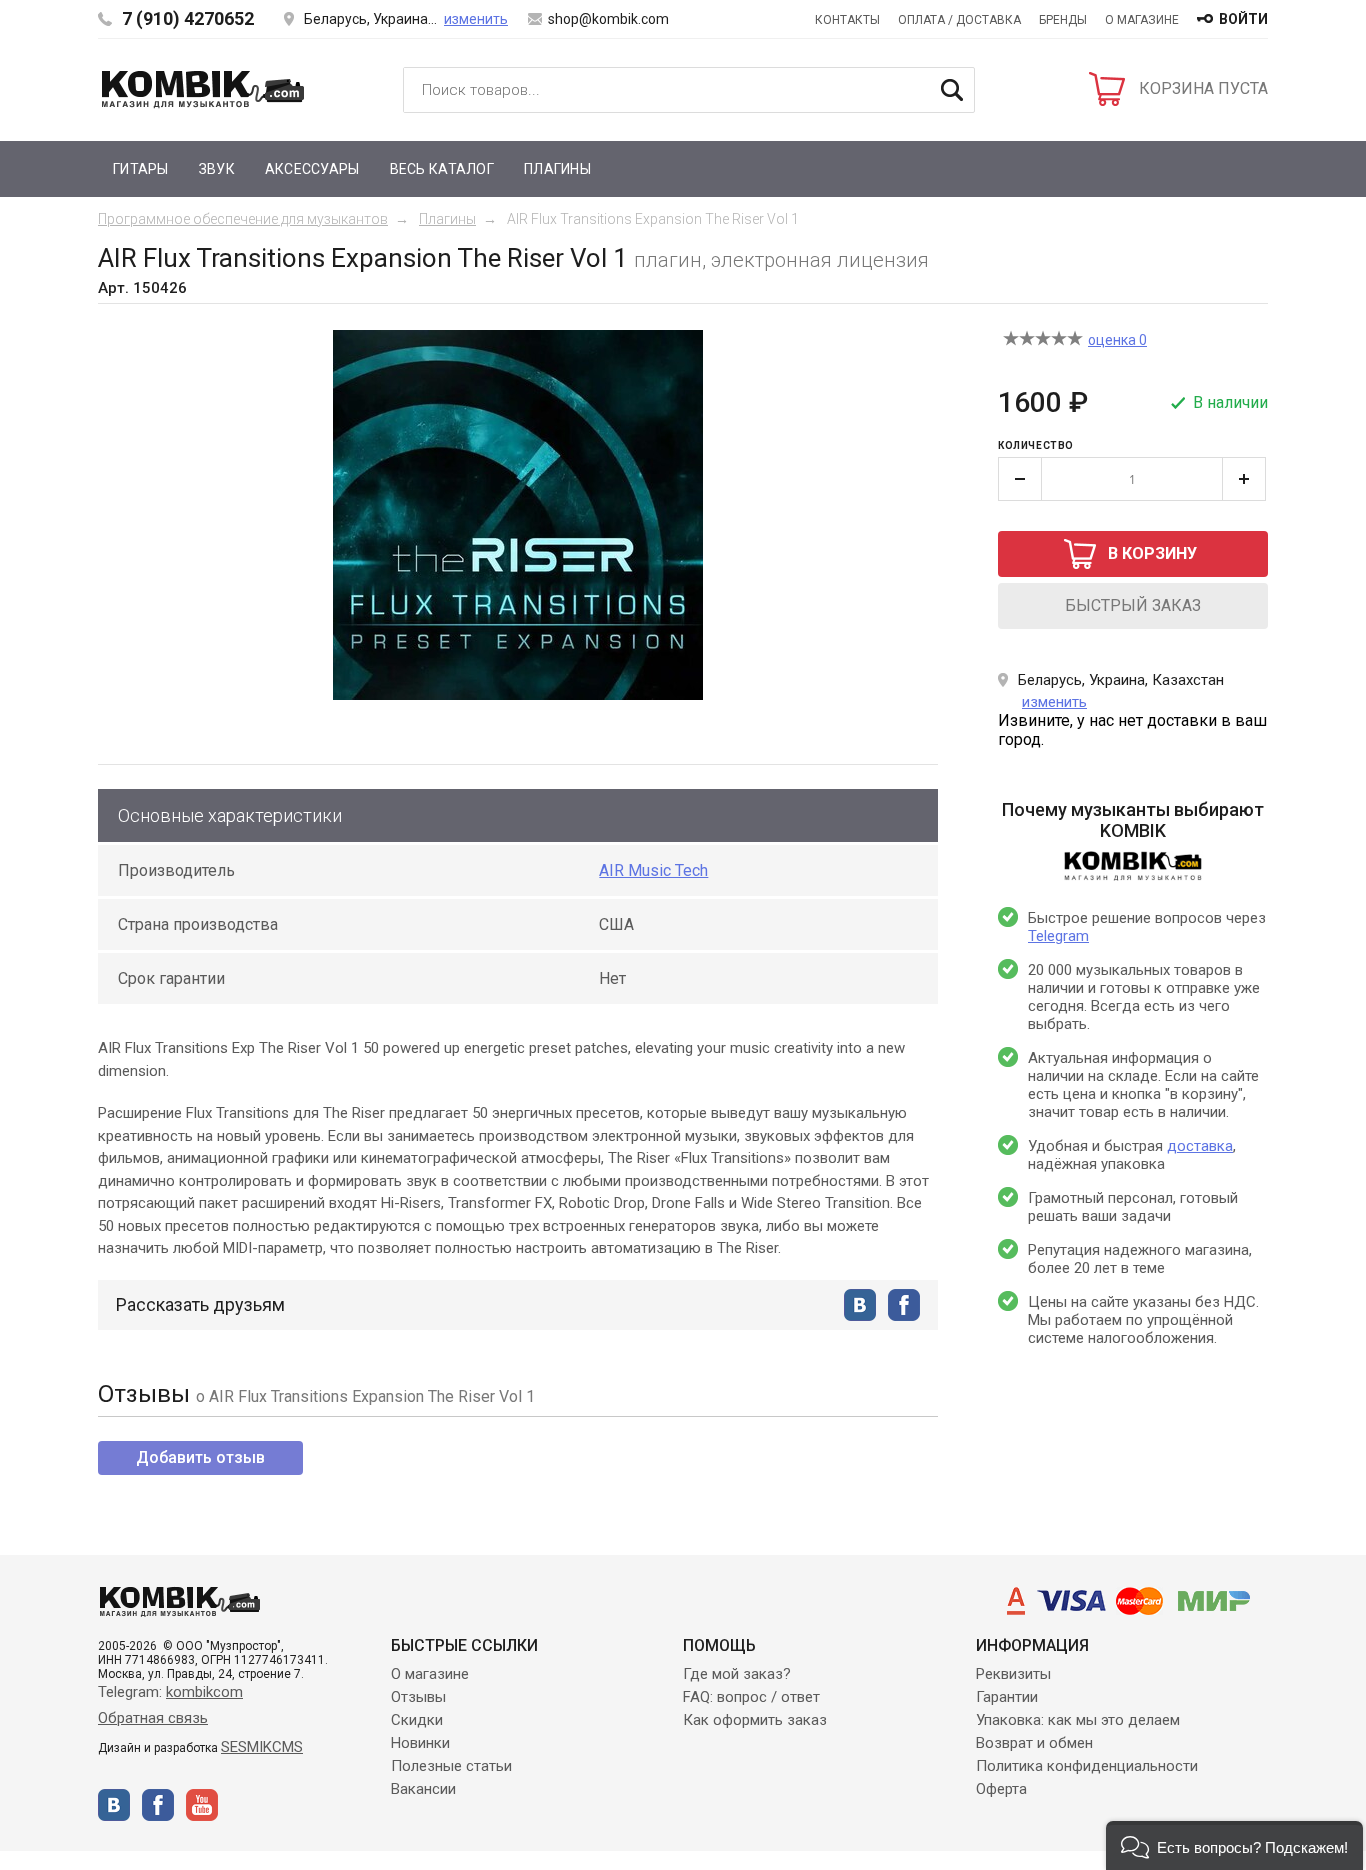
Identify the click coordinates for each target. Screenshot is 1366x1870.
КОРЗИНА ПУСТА (1203, 88)
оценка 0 (1117, 340)
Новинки (420, 1743)
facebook (904, 1305)
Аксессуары (312, 169)
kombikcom (204, 1692)
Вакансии (423, 1789)
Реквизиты (1013, 1674)
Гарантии (1007, 1697)
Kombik (203, 89)
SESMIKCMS (262, 1747)
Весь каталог (442, 169)
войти (1243, 19)
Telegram (1058, 936)
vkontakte (860, 1305)
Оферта (1001, 1789)
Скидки (417, 1720)
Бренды (1063, 20)
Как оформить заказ (755, 1720)
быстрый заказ (1133, 605)
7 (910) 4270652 (188, 18)
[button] (1234, 1845)
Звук (217, 169)
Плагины (557, 169)
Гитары (141, 169)
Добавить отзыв (200, 1457)
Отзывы (418, 1697)
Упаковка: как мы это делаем (1078, 1720)
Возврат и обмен (1034, 1743)
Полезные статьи (451, 1766)
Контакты (847, 20)
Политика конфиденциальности (1087, 1766)
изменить (476, 19)
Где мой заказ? (737, 1674)
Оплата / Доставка (959, 20)
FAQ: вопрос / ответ (751, 1697)
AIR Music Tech (653, 870)
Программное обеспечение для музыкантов (243, 219)
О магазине (1142, 20)
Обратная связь (153, 1718)
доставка (1200, 1146)
